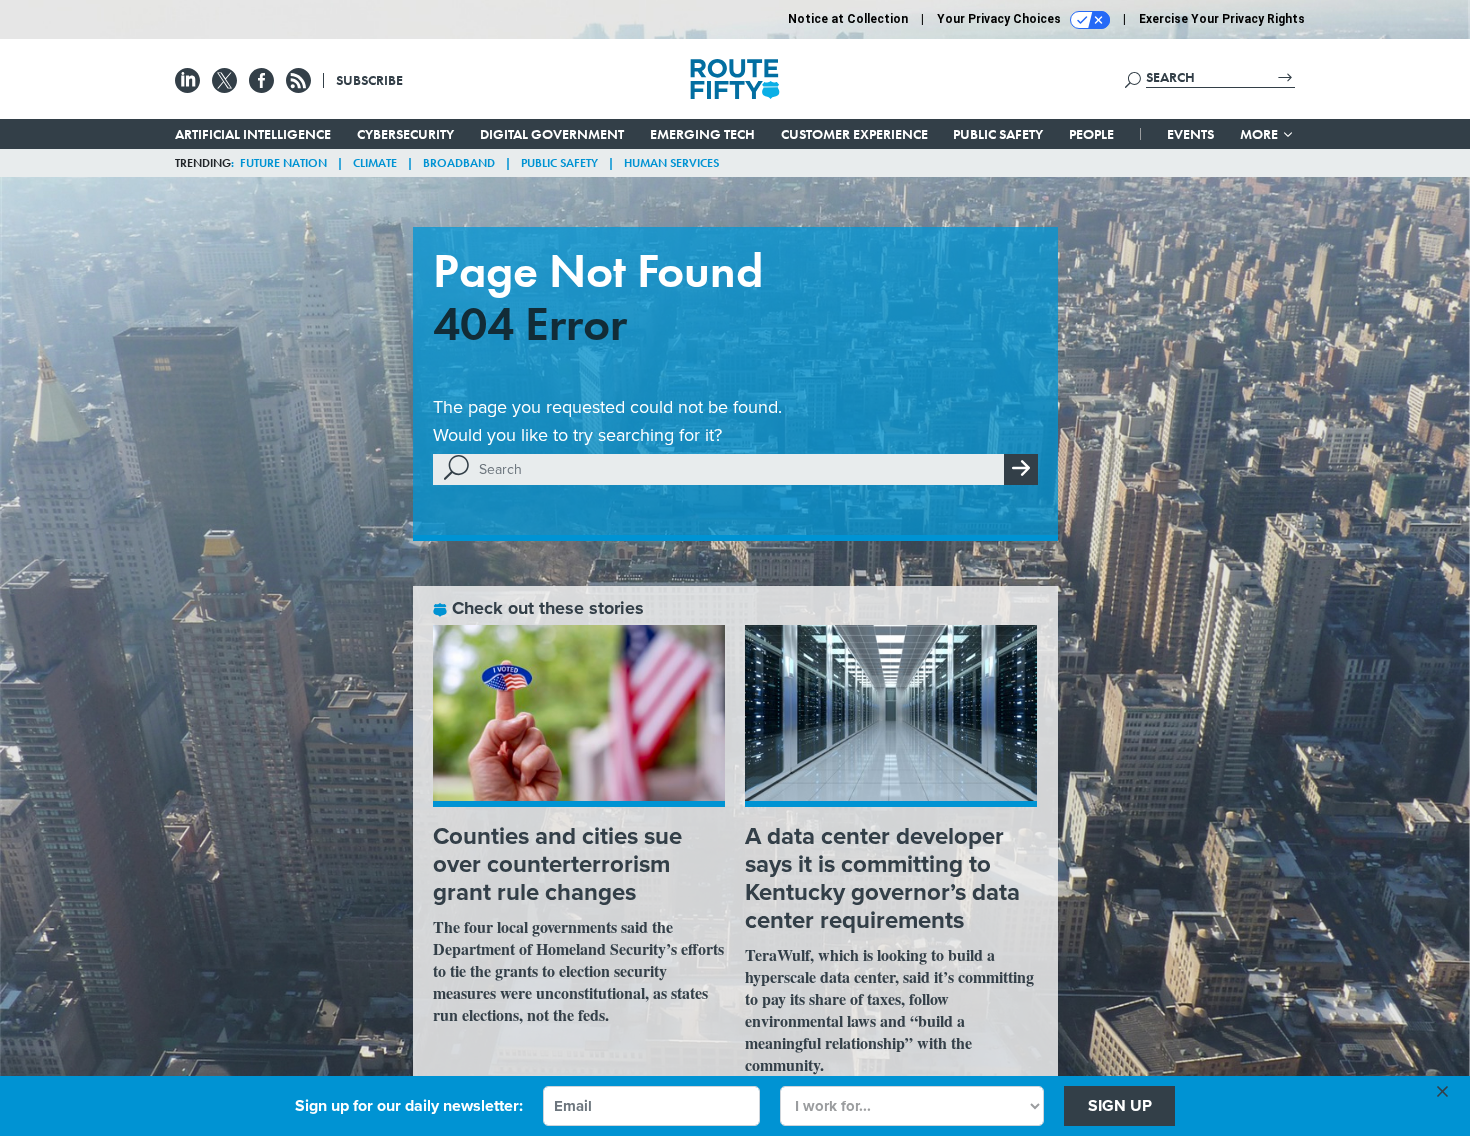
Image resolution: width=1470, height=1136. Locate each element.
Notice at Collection (848, 19)
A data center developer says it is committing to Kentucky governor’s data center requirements (882, 878)
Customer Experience (854, 134)
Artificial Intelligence (253, 134)
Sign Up (1120, 1105)
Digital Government (552, 134)
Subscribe (369, 80)
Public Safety (998, 134)
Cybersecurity (405, 134)
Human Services (671, 163)
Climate (375, 163)
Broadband (459, 163)
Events (1190, 134)
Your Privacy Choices (1000, 19)
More (1260, 134)
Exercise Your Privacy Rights (1222, 19)
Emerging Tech (702, 134)
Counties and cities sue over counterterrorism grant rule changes (557, 864)
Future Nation (283, 163)
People (1091, 134)
